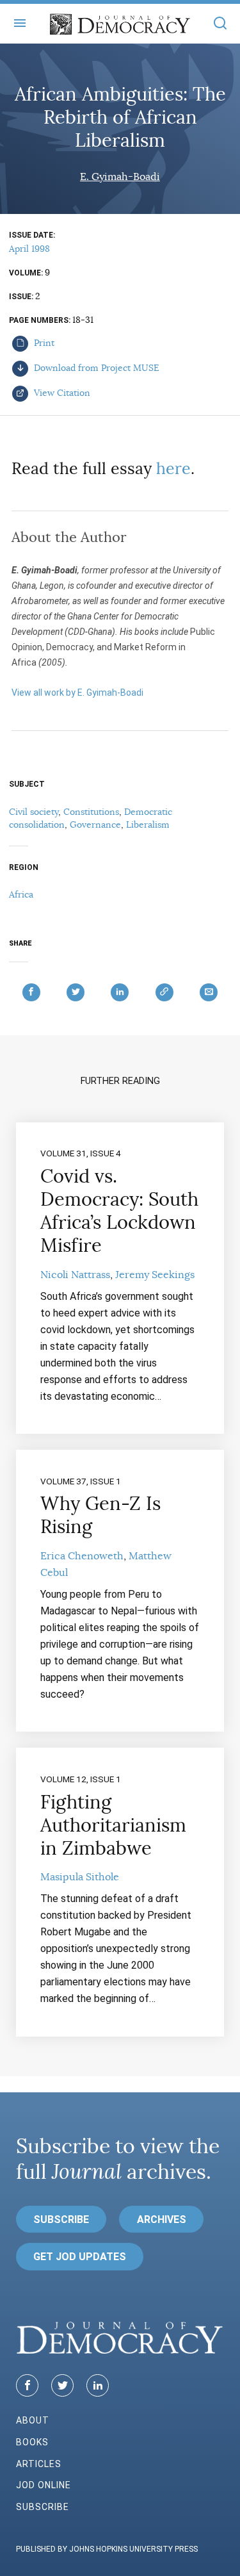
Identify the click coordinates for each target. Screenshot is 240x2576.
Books (32, 2442)
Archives (162, 2219)
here (173, 469)
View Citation (61, 393)
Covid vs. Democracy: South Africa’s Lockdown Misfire (119, 1211)
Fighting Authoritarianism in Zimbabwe (113, 1825)
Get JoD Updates (80, 2257)
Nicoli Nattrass (75, 1275)
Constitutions (91, 812)
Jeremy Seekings (155, 1275)
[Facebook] (27, 2385)
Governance (95, 824)
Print (43, 343)
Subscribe (61, 2219)
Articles (39, 2464)
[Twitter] (62, 2385)
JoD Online (44, 2485)
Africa (21, 894)
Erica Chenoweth (82, 1556)
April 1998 (29, 249)
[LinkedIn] (98, 2385)
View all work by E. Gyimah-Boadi (77, 693)
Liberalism (148, 824)
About (33, 2420)
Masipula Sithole (80, 1877)
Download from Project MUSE (95, 368)
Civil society (34, 812)
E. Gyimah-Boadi (120, 177)
